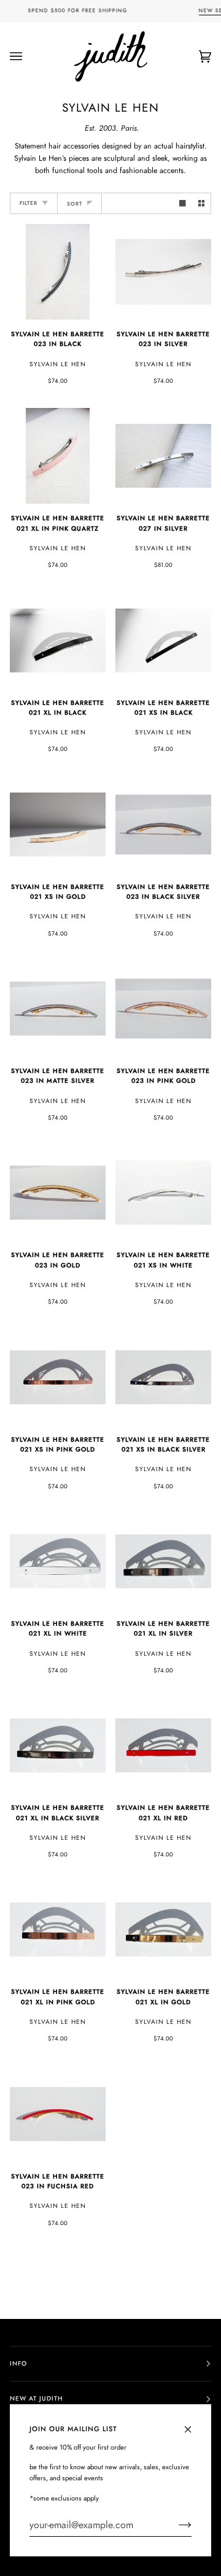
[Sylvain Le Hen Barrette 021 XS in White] (163, 1193)
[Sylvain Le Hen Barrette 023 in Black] (58, 272)
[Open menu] (28, 56)
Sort (75, 204)
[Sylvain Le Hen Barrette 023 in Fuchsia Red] (58, 2114)
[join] (175, 2525)
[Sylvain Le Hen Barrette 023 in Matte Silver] (58, 1009)
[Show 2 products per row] (202, 203)
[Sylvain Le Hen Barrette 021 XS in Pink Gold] (58, 1377)
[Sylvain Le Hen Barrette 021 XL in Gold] (163, 1929)
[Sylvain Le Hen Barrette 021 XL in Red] (163, 1745)
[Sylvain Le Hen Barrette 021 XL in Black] (58, 640)
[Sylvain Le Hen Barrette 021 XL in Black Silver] (58, 1745)
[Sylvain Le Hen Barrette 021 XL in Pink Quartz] (58, 456)
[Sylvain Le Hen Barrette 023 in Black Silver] (163, 825)
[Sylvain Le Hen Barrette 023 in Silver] (163, 272)
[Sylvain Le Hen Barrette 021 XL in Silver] (163, 1561)
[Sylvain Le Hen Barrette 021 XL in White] (58, 1561)
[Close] (193, 2424)
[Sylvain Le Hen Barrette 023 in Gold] (58, 1193)
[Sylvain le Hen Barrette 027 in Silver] (163, 456)
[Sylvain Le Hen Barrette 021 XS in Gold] (58, 825)
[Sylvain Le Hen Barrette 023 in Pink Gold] (163, 1009)
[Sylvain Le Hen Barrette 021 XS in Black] (163, 640)
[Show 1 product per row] (183, 203)
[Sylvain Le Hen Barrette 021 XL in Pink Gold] (58, 1929)
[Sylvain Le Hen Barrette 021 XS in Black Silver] (163, 1377)
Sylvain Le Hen (58, 364)
